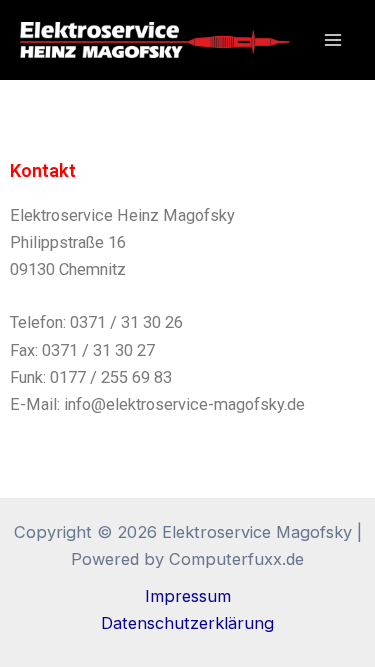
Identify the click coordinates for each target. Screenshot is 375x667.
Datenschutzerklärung (187, 623)
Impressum (188, 596)
